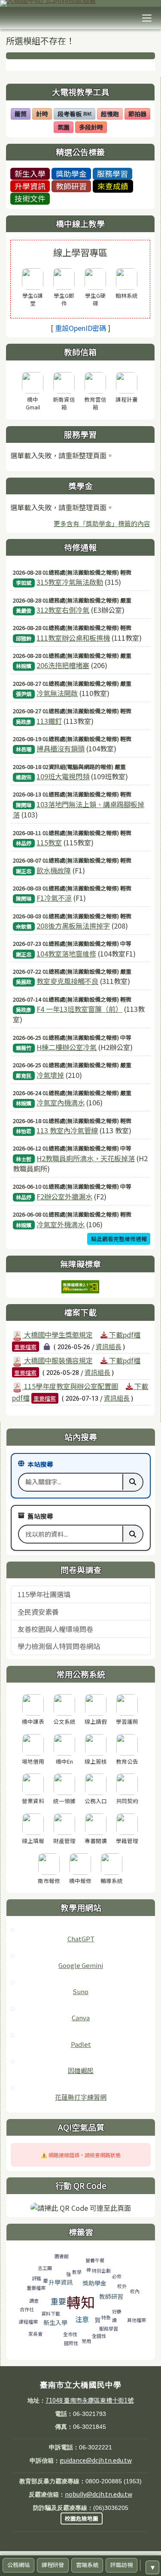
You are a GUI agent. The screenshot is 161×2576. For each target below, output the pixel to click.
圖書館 (62, 2256)
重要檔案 (25, 1347)
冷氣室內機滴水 (61, 1102)
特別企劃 (101, 2270)
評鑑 (36, 2278)
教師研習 (71, 186)
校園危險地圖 (82, 2518)
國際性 (71, 2343)
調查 (34, 2301)
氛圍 (65, 128)
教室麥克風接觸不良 (67, 981)
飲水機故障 (54, 870)
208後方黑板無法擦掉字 (73, 926)
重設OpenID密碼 (80, 328)
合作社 (27, 2309)
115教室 (49, 842)
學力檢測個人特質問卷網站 (59, 1646)
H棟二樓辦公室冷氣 (67, 1047)
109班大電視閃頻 (63, 776)
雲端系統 (87, 2565)
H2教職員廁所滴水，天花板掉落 (86, 1158)
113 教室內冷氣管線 (67, 1130)
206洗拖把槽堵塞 (63, 665)
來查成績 (113, 186)
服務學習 (112, 173)
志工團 (45, 2268)
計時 (44, 115)
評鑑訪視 (122, 2565)
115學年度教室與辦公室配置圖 (70, 1386)
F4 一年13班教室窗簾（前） (79, 1009)
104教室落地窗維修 (66, 954)
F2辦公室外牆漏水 (64, 1196)
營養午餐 (95, 2260)
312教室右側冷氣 (63, 610)
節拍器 (139, 115)
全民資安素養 (38, 1612)
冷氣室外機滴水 (61, 1224)
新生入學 (30, 173)
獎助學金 (71, 173)
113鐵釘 (49, 721)
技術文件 (30, 198)
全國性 (99, 2336)
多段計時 (93, 128)
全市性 (70, 2334)
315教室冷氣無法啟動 (70, 582)
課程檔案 (28, 2322)
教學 (77, 2272)
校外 (122, 2286)
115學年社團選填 (44, 1594)
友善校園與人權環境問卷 (55, 1629)
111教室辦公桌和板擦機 (73, 638)
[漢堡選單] (147, 18)
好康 (117, 2311)
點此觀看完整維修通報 (119, 1239)
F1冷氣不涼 (54, 898)
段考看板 (74, 115)
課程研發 (53, 2565)
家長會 (35, 2334)
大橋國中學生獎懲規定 (58, 1335)
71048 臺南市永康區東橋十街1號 (90, 2400)
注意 (82, 2319)
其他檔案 (137, 2320)
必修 (117, 2276)
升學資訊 (30, 186)
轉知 (81, 2302)
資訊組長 (109, 1346)
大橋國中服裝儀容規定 (58, 1360)
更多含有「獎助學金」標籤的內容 (102, 523)
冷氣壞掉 (50, 1075)
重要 (58, 2301)
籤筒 (22, 115)
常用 (86, 2341)
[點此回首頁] (80, 3)
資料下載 (51, 2313)
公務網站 (18, 2565)
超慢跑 (112, 115)
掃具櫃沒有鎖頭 (61, 748)
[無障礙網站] (80, 1286)
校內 (135, 2291)
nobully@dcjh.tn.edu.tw (99, 2494)
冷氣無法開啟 (57, 693)
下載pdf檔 (124, 1335)
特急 (106, 2317)
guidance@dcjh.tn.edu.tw (96, 2460)
